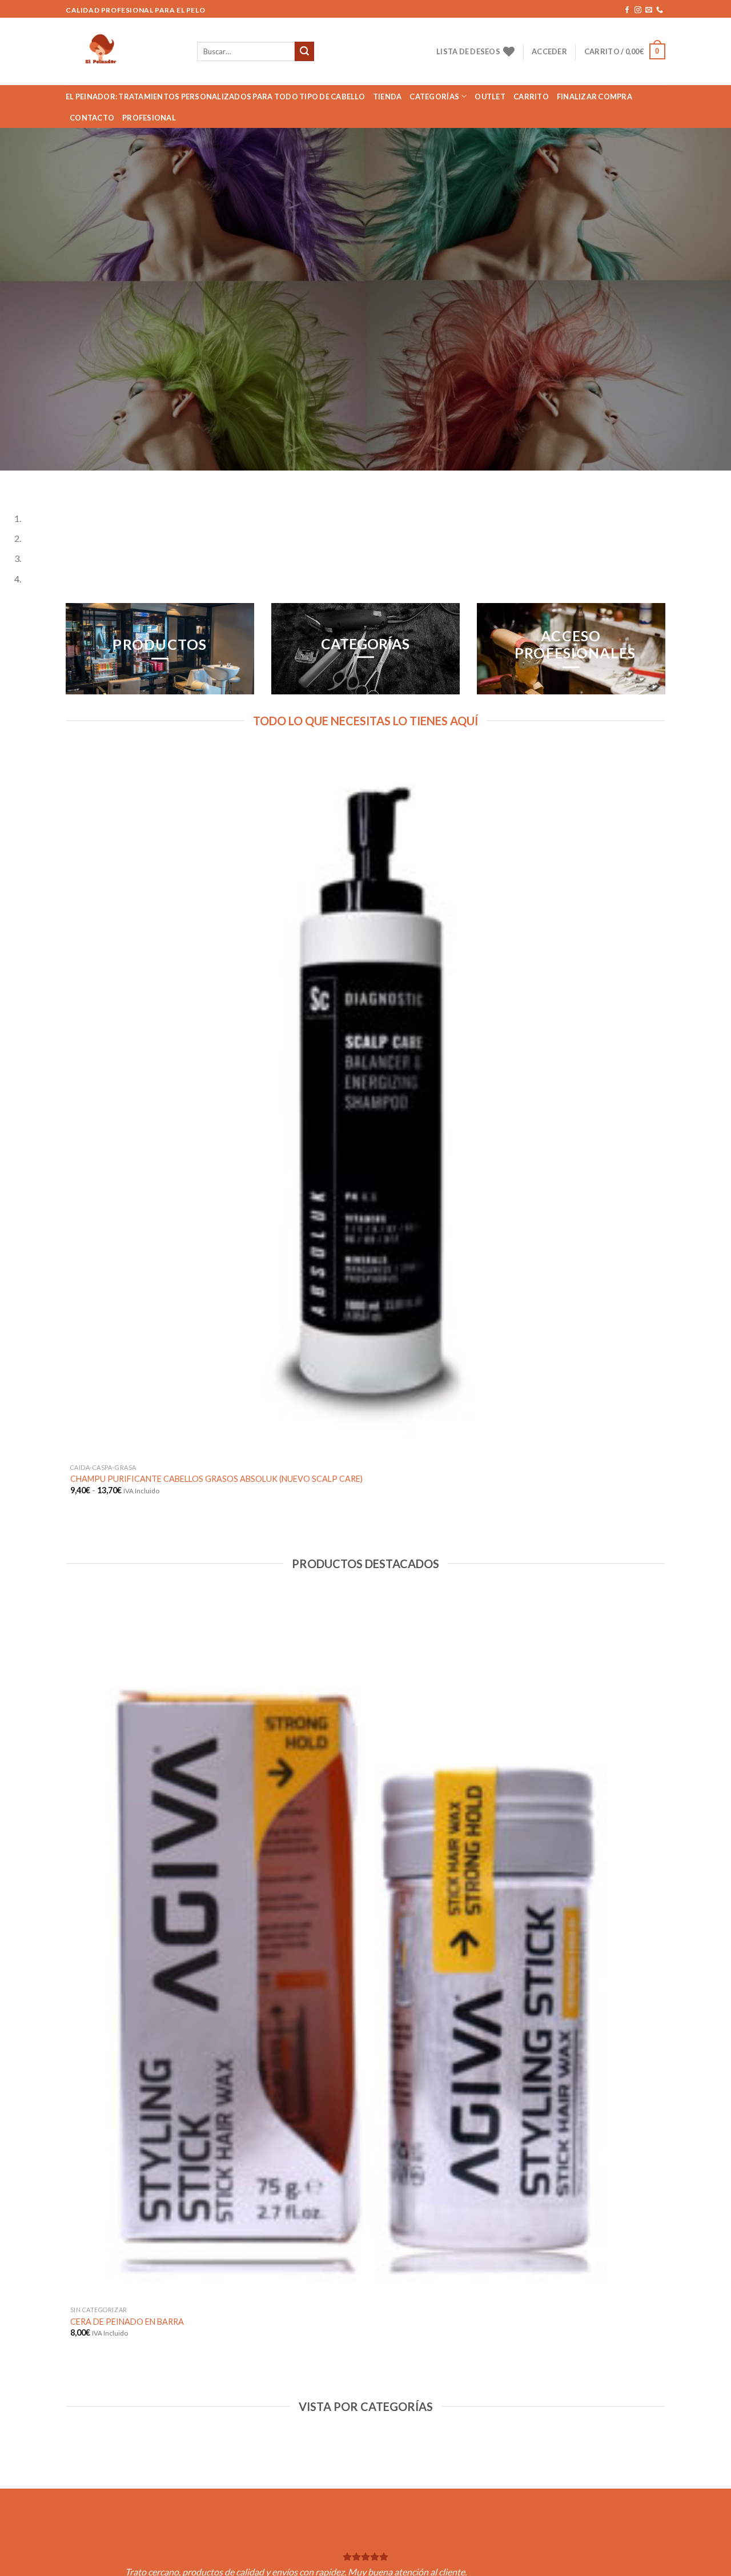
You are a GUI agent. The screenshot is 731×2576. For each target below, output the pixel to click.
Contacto (92, 118)
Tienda (387, 97)
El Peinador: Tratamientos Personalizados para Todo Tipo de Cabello (215, 97)
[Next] (43, 482)
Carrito (531, 97)
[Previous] (11, 482)
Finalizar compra (595, 97)
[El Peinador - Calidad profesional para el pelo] (123, 51)
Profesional (149, 118)
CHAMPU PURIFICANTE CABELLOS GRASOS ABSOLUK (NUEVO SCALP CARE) (216, 1479)
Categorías (434, 97)
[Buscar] (304, 51)
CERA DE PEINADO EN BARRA (127, 2322)
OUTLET (490, 97)
